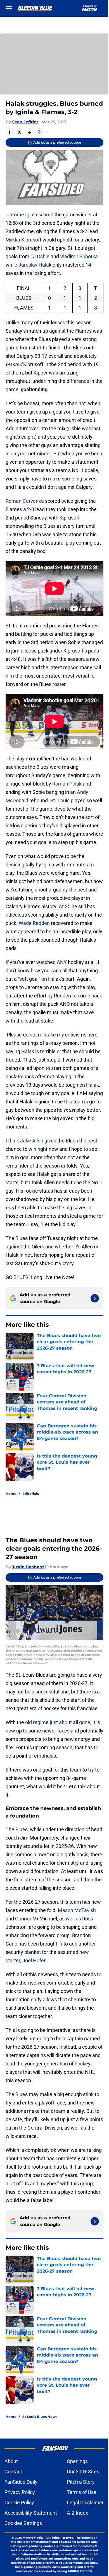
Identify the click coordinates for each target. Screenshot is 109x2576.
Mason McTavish (77, 1910)
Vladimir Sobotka (79, 256)
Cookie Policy (19, 2503)
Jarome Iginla (22, 215)
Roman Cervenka (25, 501)
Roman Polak (67, 784)
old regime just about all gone (58, 1722)
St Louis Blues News (40, 2417)
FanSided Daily (21, 2482)
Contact (13, 2472)
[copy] (40, 132)
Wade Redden (34, 923)
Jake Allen (32, 1141)
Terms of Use (82, 2492)
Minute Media (33, 2538)
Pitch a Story (81, 2482)
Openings (77, 2461)
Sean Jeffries (25, 122)
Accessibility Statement (31, 2513)
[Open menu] (9, 8)
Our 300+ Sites (83, 2472)
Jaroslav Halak (35, 265)
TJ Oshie (40, 256)
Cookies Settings (23, 2523)
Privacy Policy (20, 2492)
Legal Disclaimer (85, 2503)
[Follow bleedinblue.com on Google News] (95, 1298)
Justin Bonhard (28, 1567)
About (11, 2461)
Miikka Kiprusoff (23, 240)
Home (11, 1494)
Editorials (31, 1494)
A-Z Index (77, 2513)
